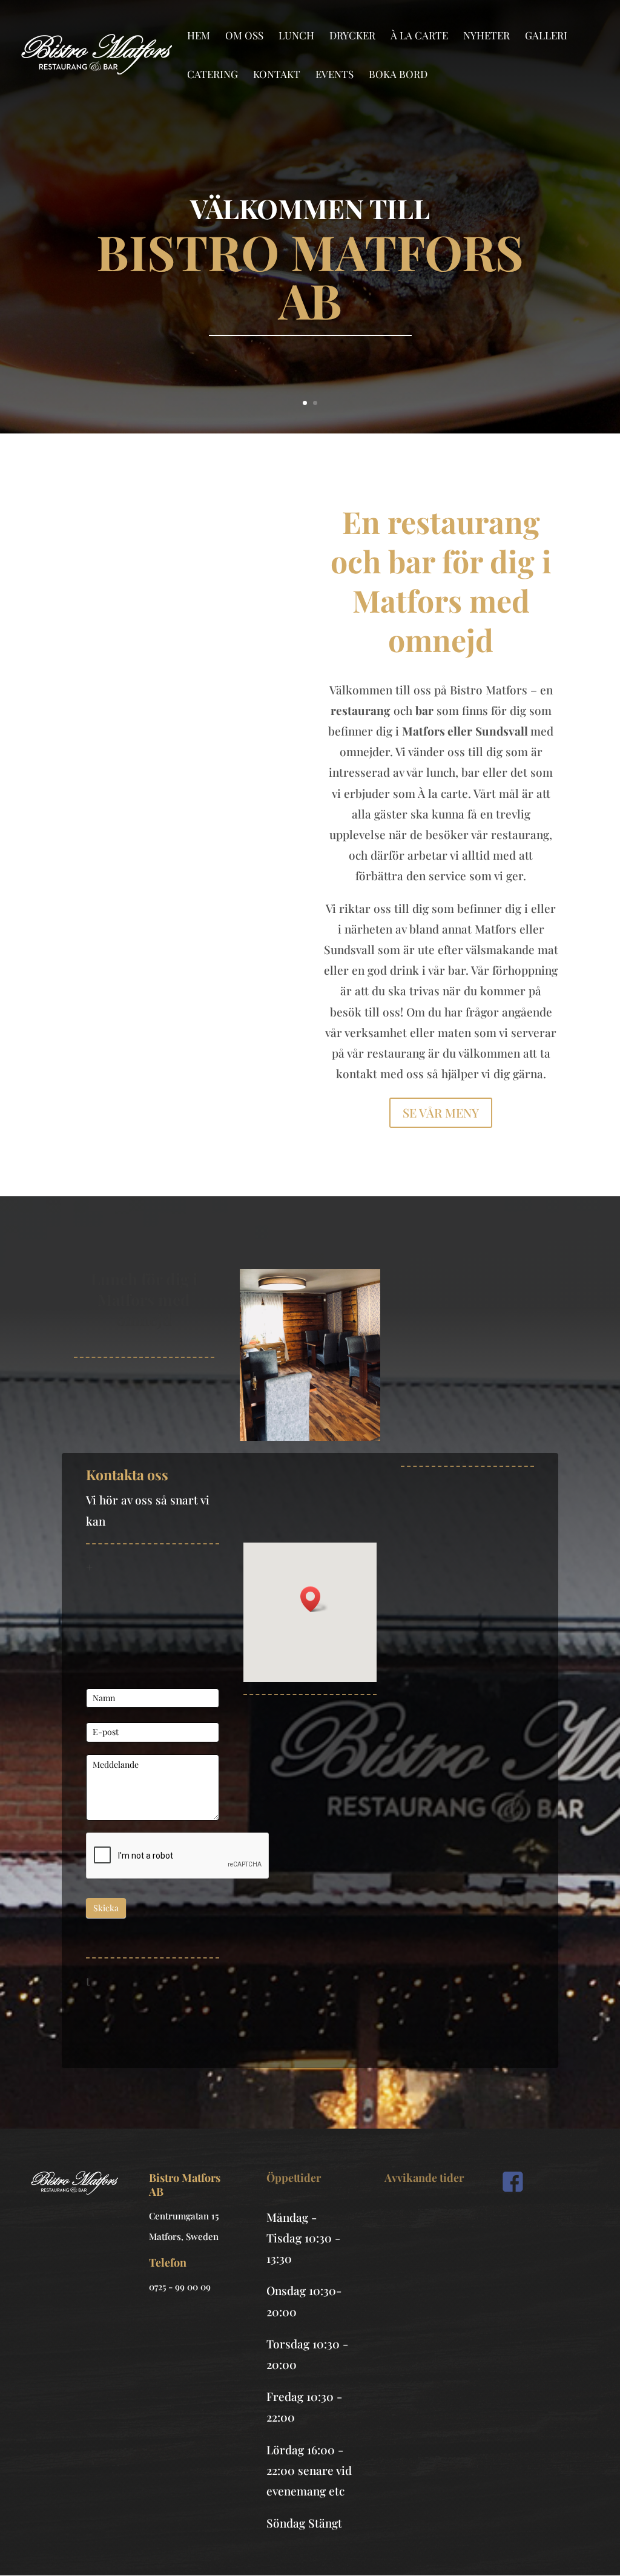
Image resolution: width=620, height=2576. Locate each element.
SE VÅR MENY (441, 1112)
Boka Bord (398, 75)
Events (335, 75)
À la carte (419, 36)
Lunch (296, 36)
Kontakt (277, 75)
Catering (213, 75)
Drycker (352, 36)
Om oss (244, 36)
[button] (314, 1599)
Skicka (106, 1908)
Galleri (546, 36)
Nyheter (486, 36)
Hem (199, 36)
